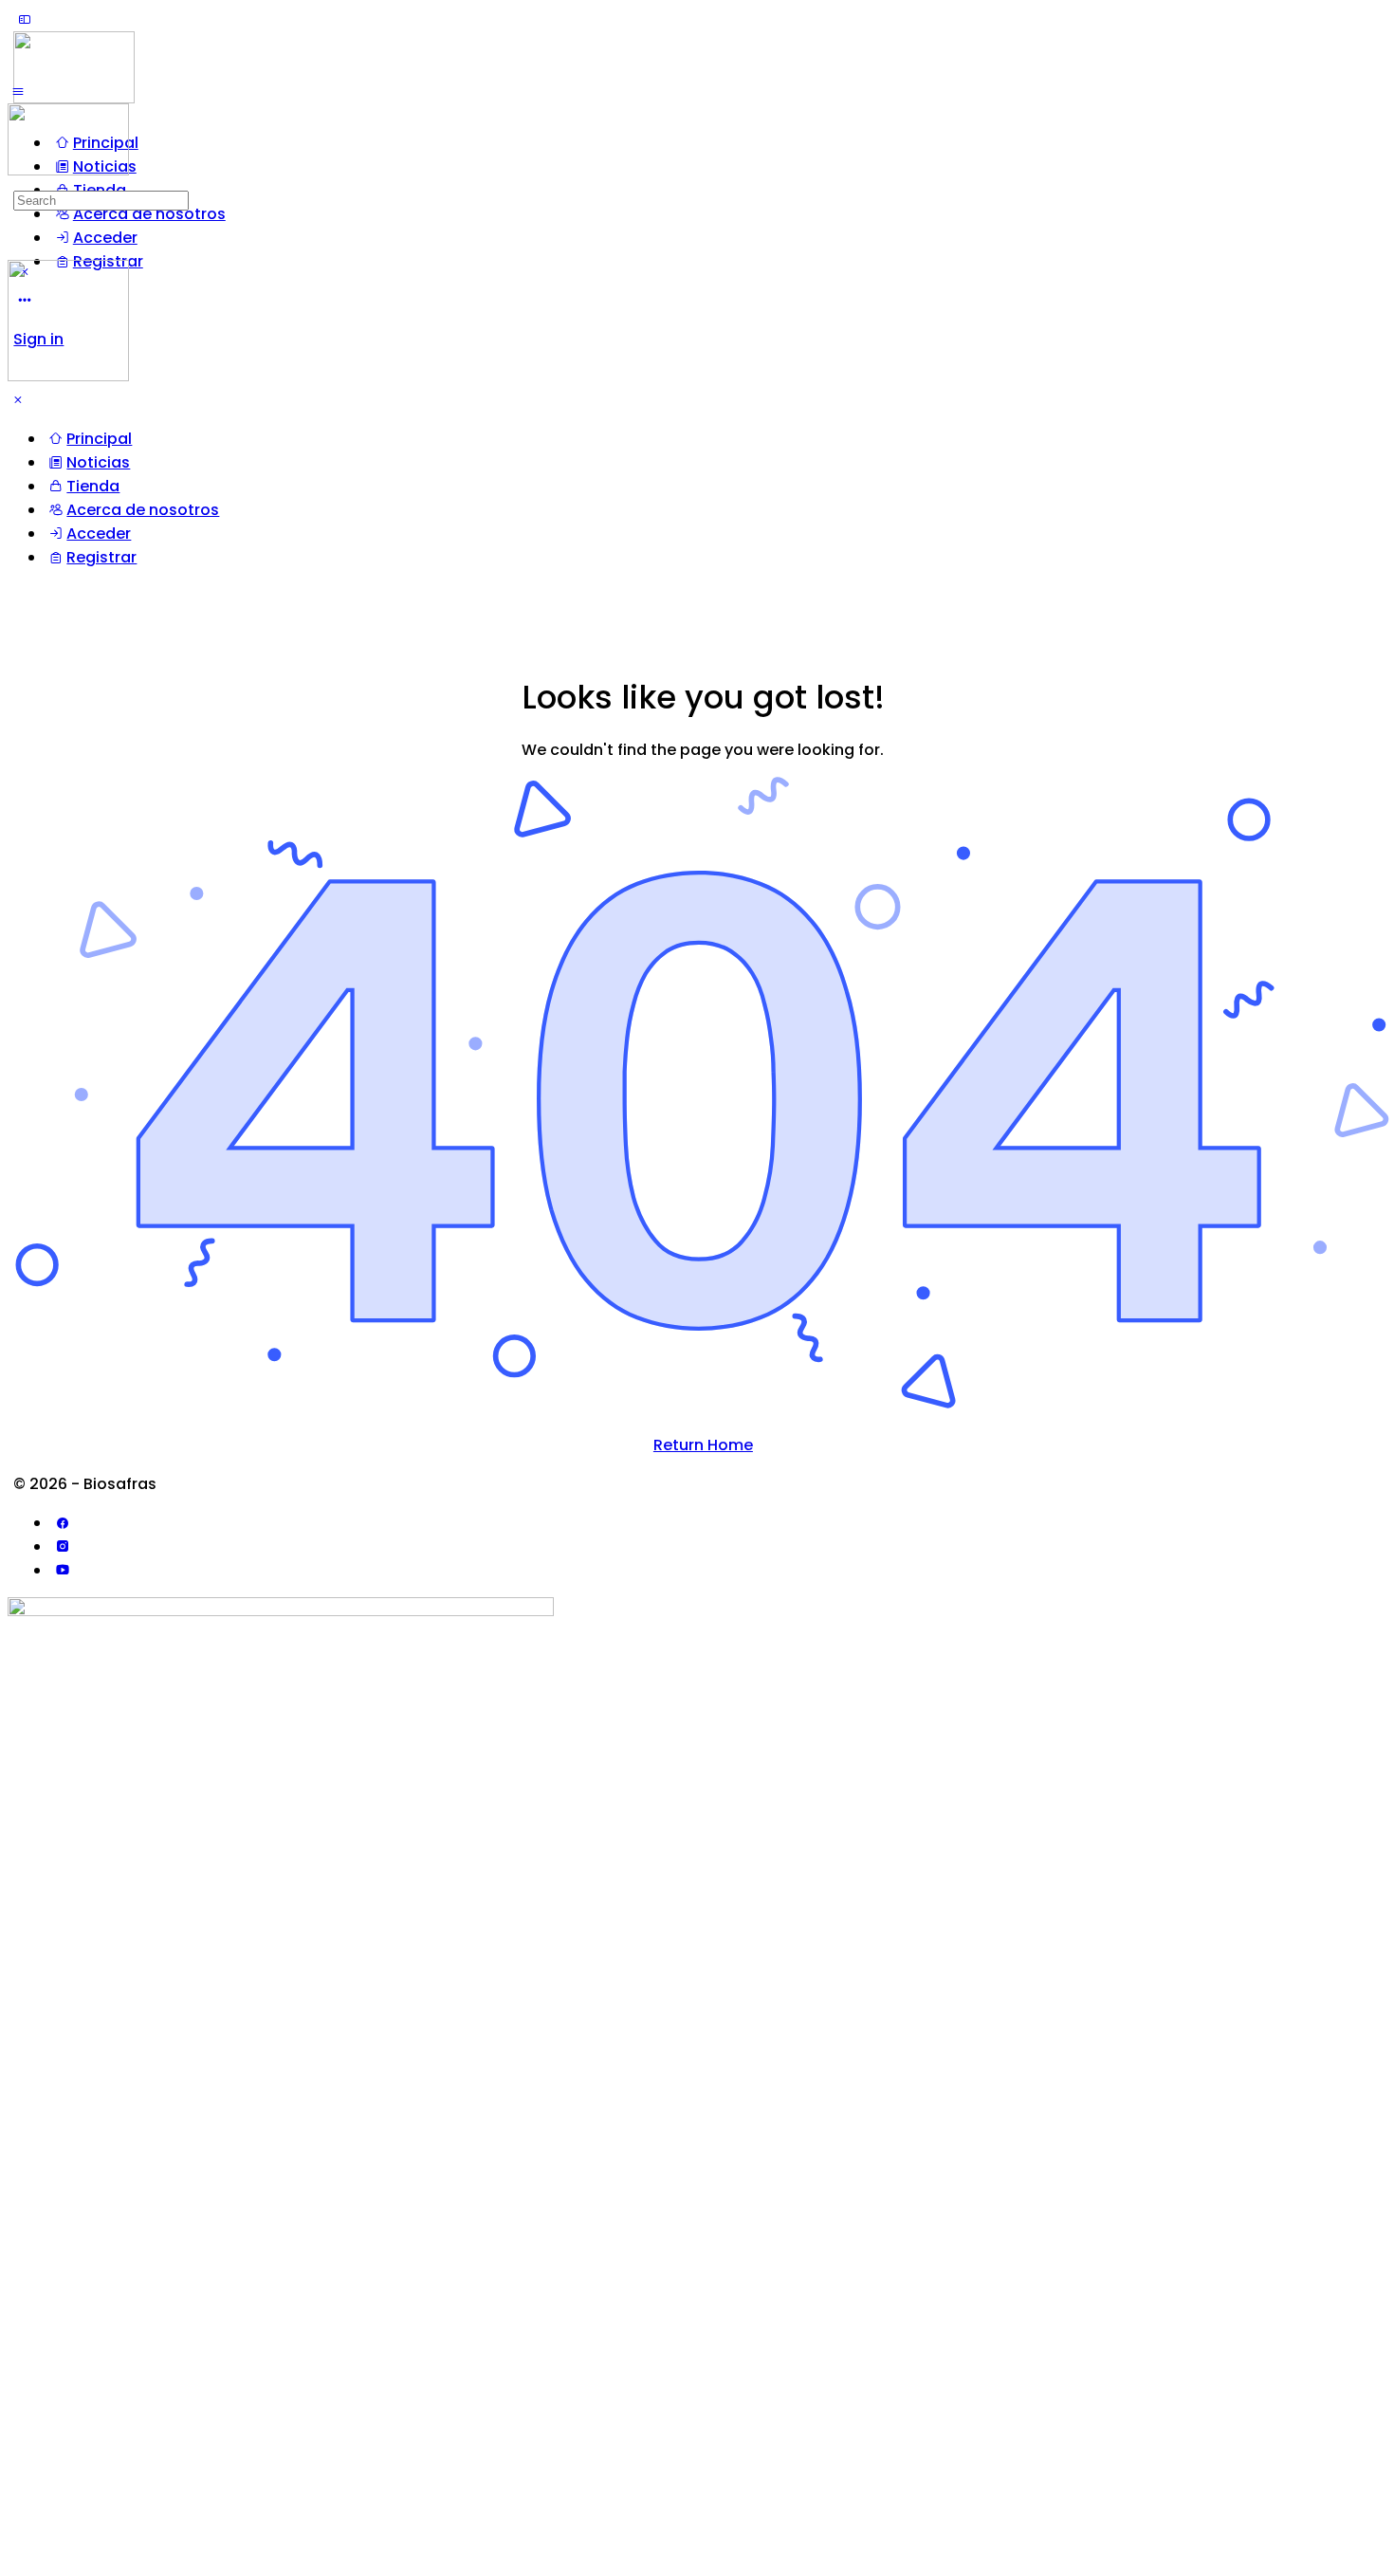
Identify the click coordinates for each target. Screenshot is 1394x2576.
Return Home (703, 1445)
